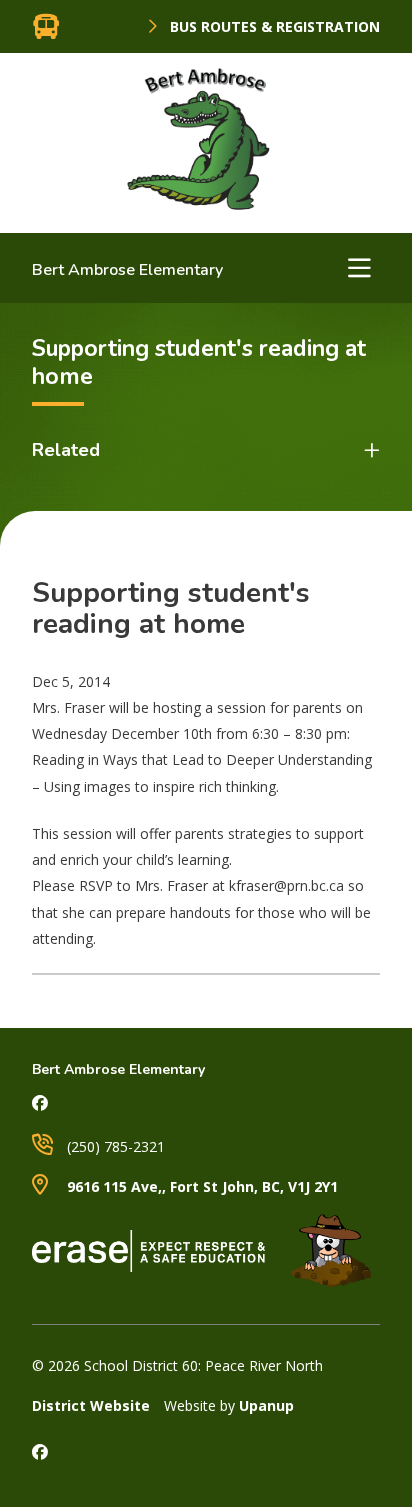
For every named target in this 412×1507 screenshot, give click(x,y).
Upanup (266, 1405)
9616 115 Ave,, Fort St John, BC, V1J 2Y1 (200, 1186)
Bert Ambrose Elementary (127, 270)
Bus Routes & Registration (273, 27)
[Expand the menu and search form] (359, 268)
